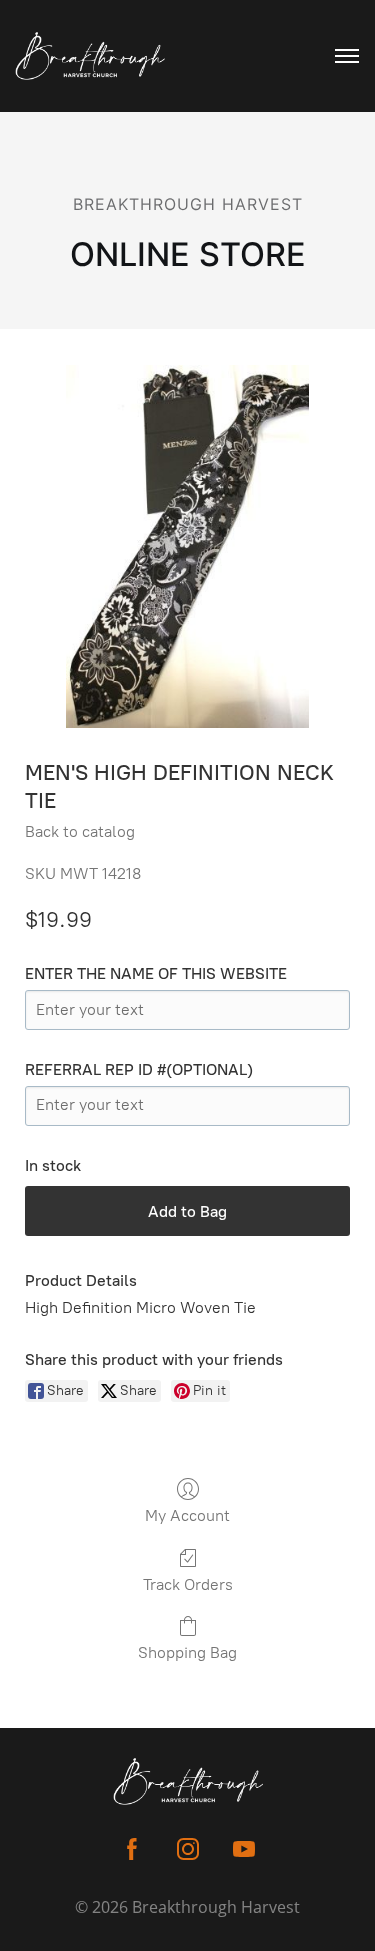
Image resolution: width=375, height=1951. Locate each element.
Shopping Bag (187, 1652)
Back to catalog (80, 831)
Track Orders (188, 1584)
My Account (187, 1515)
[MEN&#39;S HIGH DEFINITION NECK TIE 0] (188, 547)
